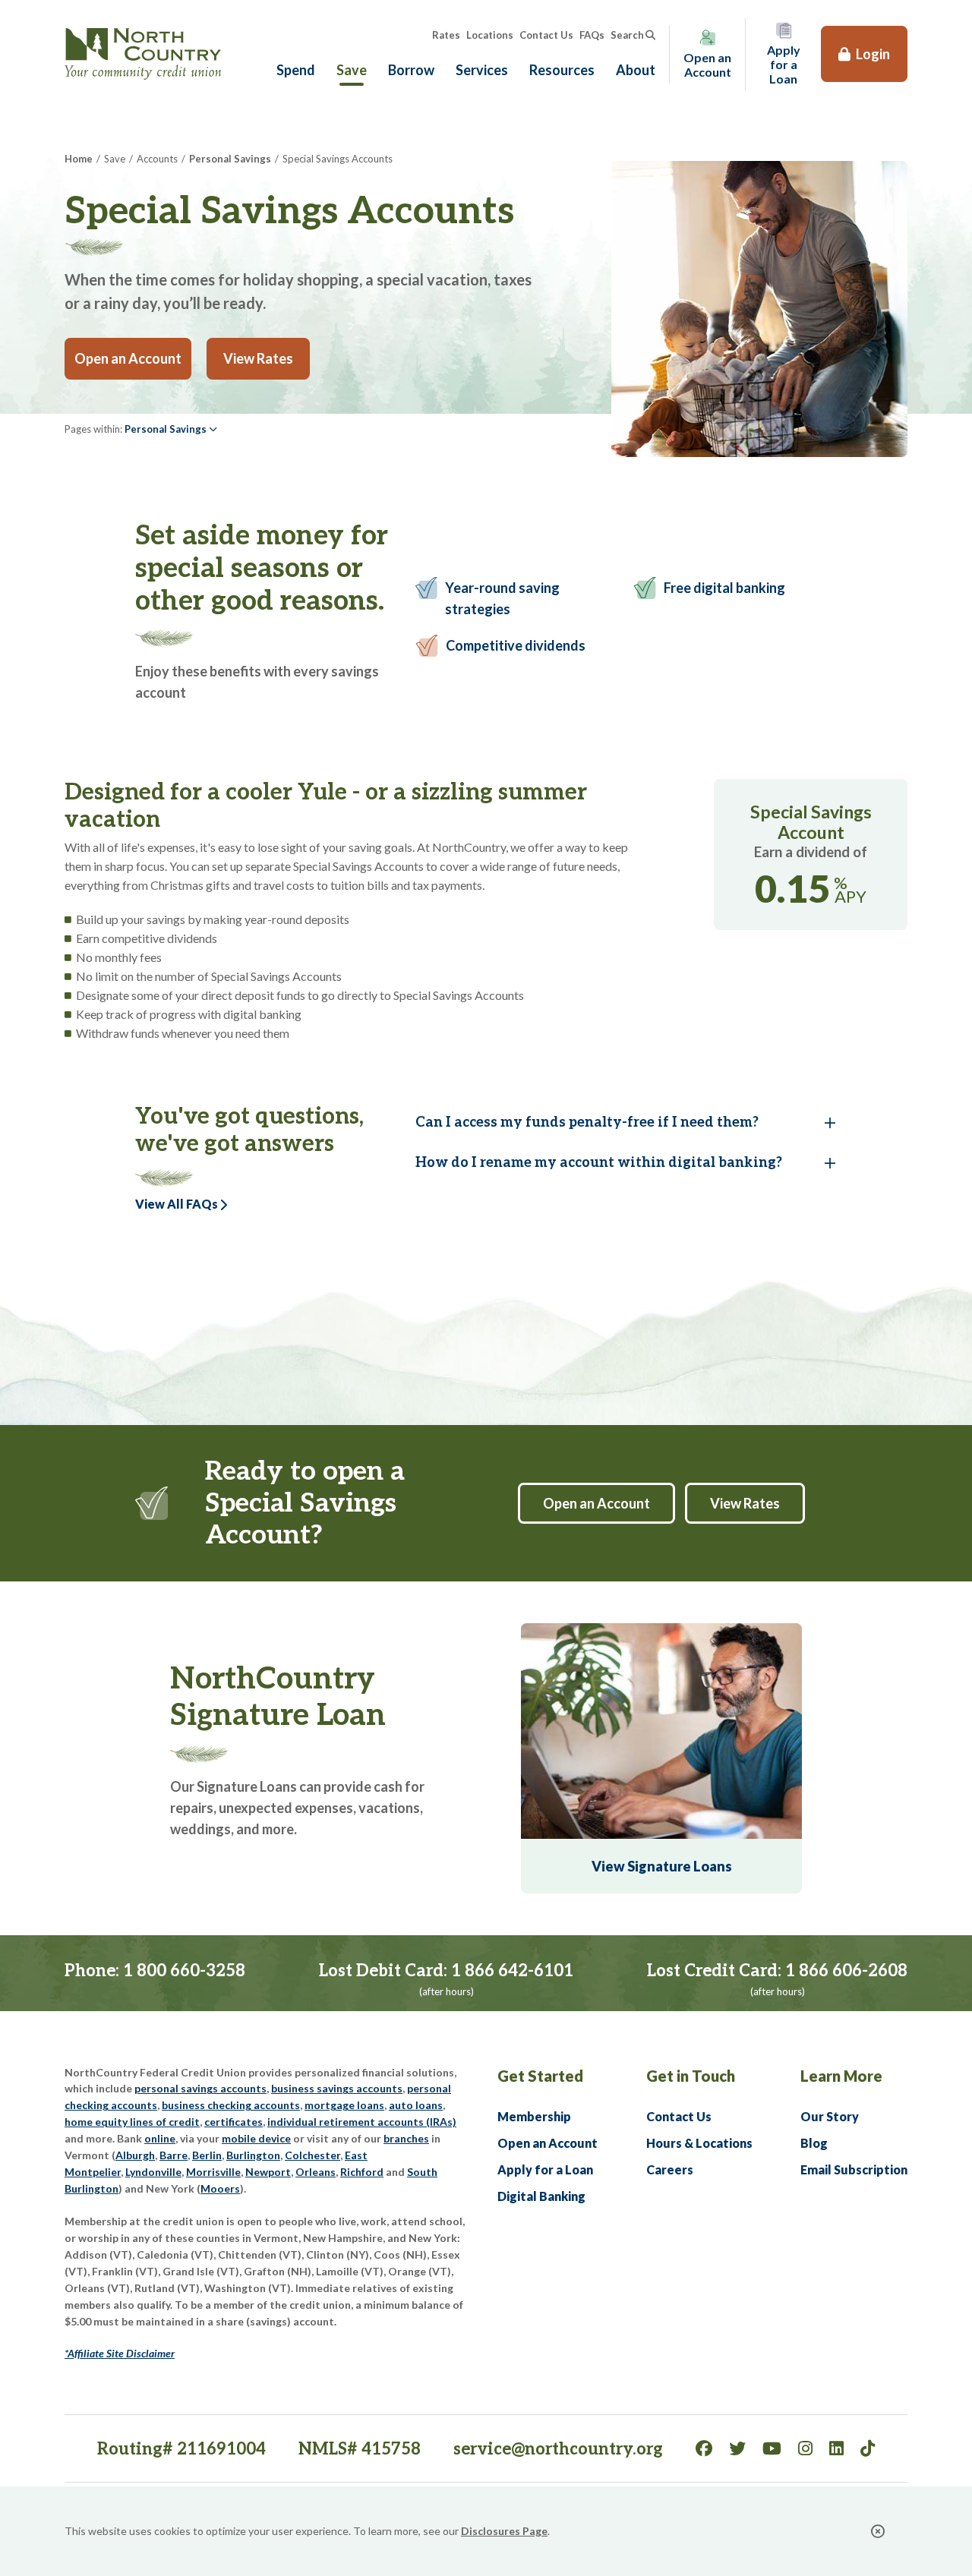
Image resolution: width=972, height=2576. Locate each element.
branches (406, 2138)
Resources (562, 70)
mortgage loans (344, 2105)
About (636, 70)
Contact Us (546, 35)
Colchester (312, 2155)
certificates (234, 2122)
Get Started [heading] (540, 2076)
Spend (296, 70)
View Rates (258, 358)
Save (352, 70)
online (160, 2138)
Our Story (830, 2116)
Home (79, 159)
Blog (814, 2143)
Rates (446, 35)
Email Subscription (854, 2169)
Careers (670, 2169)
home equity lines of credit (132, 2122)
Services (482, 70)
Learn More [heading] (841, 2076)
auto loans (416, 2105)
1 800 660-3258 (184, 1971)
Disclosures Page (504, 2531)
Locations (490, 35)
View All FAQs (177, 1204)
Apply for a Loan (545, 2169)
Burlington (253, 2155)
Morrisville (213, 2172)
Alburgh (135, 2155)
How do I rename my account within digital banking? (599, 1163)
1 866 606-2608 (846, 1971)
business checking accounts (231, 2105)
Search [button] (627, 35)
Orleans (316, 2172)
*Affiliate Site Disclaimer (120, 2353)
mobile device (256, 2138)
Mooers (220, 2188)
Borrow (411, 70)
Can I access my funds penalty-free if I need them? (587, 1122)
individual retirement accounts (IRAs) (362, 2122)
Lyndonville (153, 2172)
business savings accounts (337, 2088)
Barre (174, 2155)
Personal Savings (230, 159)
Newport (268, 2172)
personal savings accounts (200, 2088)
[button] (171, 429)
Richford (362, 2172)
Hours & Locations (699, 2143)
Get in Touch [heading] (691, 2076)
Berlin (207, 2155)
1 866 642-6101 (512, 1971)
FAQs (592, 35)
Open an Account (133, 358)
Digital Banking (541, 2196)
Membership (534, 2116)
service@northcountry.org (558, 2449)
